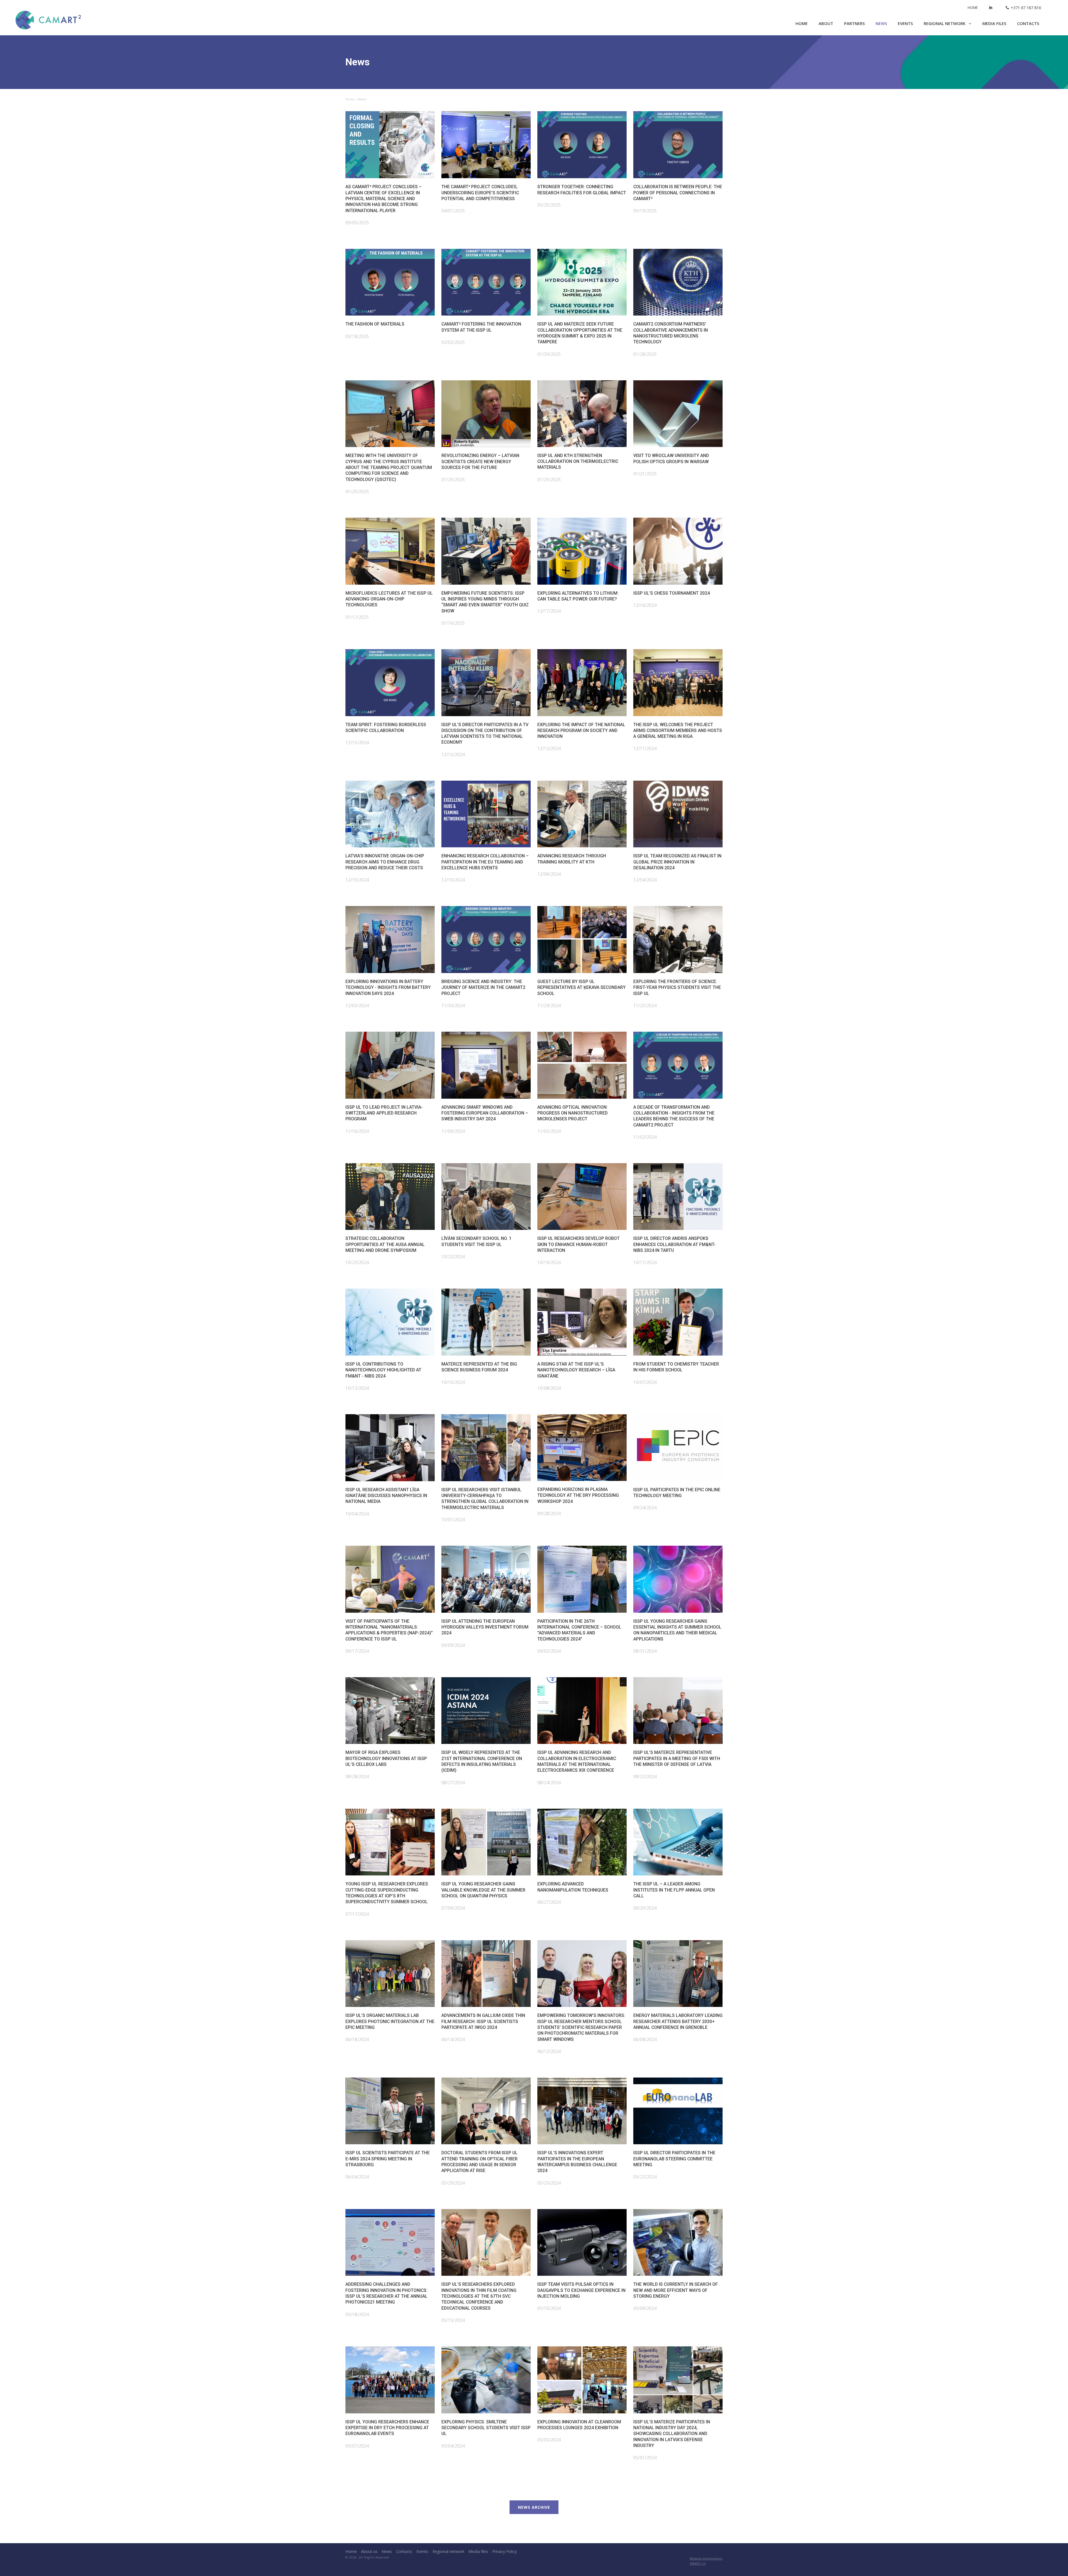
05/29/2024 (453, 2183)
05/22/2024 (645, 2177)
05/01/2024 (645, 2458)
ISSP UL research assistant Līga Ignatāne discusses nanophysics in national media (386, 1496)
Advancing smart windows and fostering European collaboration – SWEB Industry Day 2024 (485, 1113)
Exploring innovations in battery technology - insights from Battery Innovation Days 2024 (388, 987)
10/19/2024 (549, 1262)
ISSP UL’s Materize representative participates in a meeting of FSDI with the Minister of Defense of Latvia (677, 1758)
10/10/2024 (453, 1382)
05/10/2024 (549, 2308)
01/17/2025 (357, 617)
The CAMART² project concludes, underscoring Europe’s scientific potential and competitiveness (480, 193)
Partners (854, 23)
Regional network (945, 23)
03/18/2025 (357, 336)
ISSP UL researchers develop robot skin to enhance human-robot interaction (578, 1244)
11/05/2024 (549, 1131)
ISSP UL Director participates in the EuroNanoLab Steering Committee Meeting (674, 2159)
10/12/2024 (357, 1388)
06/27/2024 (549, 1902)
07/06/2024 (453, 1908)
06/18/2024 (357, 2039)
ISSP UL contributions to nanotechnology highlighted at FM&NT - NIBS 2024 (383, 1370)
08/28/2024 (357, 1776)
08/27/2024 (453, 1783)
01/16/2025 (453, 623)
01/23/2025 (453, 480)
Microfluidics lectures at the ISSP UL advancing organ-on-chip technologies (389, 599)
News (881, 23)
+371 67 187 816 (1026, 8)
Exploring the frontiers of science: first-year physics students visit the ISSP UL (677, 987)
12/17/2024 (549, 611)
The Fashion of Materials (375, 324)
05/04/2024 (453, 2446)
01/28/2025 (645, 354)
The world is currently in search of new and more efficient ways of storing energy (676, 2290)
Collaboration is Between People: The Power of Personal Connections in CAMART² (678, 193)
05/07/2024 (357, 2446)
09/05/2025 (357, 223)
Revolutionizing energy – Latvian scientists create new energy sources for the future (480, 461)
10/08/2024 (549, 1388)
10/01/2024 (453, 1520)
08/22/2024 (645, 1776)
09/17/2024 (357, 1651)
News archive (534, 2507)
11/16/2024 (357, 1131)
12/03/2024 (357, 1006)
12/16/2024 (645, 605)
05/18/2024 (357, 2314)
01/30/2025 (549, 354)
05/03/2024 (549, 2440)
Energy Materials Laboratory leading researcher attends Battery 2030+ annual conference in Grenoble (678, 2021)
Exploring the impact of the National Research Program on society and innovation (581, 731)
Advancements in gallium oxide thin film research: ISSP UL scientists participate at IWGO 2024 (483, 2021)
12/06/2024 (549, 874)
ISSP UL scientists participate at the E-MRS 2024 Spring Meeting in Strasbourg (388, 2159)
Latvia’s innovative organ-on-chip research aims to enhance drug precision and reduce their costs (385, 862)
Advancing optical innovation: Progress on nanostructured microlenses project (573, 1113)
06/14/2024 (453, 2039)
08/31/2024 (645, 1651)
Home (973, 8)
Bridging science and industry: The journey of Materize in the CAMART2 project (483, 987)
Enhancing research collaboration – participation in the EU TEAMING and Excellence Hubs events (485, 862)
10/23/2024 (357, 1262)
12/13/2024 (357, 743)
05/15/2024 (453, 2320)
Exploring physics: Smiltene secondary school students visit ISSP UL (486, 2428)
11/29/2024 (549, 1006)
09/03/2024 (549, 1651)
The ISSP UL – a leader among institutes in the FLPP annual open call (674, 1890)
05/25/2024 (549, 2183)
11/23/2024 (645, 1006)
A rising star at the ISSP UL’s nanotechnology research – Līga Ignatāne (576, 1370)
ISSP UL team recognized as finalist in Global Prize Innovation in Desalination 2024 (677, 862)
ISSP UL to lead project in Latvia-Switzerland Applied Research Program (384, 1113)
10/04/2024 (357, 1514)
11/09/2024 (453, 1131)
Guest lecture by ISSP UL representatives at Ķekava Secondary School (582, 987)
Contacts (1028, 23)
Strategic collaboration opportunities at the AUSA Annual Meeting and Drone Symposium (385, 1244)
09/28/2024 (549, 1513)
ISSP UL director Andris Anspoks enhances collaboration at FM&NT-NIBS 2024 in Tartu (674, 1244)
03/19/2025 (645, 211)
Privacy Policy (505, 2551)
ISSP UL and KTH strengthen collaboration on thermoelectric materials (578, 461)
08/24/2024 (549, 1783)
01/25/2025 (357, 492)
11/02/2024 (645, 1137)
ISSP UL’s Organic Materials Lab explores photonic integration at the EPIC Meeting (390, 2021)
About (826, 23)
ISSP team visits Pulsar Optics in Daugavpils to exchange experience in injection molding (581, 2290)
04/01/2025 (453, 211)
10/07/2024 (645, 1382)
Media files (994, 23)
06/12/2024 (549, 2051)
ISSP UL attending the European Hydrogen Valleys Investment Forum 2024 (485, 1627)
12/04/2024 (645, 880)
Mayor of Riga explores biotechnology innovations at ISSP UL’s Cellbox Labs (386, 1758)
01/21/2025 (645, 474)
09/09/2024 (453, 1645)
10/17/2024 (645, 1262)
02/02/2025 (453, 342)
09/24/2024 (645, 1508)
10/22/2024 (453, 1257)
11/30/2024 (453, 1006)
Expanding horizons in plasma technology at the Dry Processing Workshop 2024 (578, 1495)
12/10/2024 (357, 880)
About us (369, 2551)
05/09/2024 (645, 2308)
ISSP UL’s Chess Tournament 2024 (672, 593)
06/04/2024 (357, 2177)
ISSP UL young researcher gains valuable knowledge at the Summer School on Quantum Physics (483, 1890)
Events (905, 23)
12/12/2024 (549, 748)
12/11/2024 (645, 748)
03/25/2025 (549, 205)
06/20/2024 (645, 1908)
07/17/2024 (357, 1914)
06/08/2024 (645, 2039)
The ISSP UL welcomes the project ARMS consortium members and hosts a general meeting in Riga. (678, 731)
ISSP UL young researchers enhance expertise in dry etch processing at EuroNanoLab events (387, 2428)
